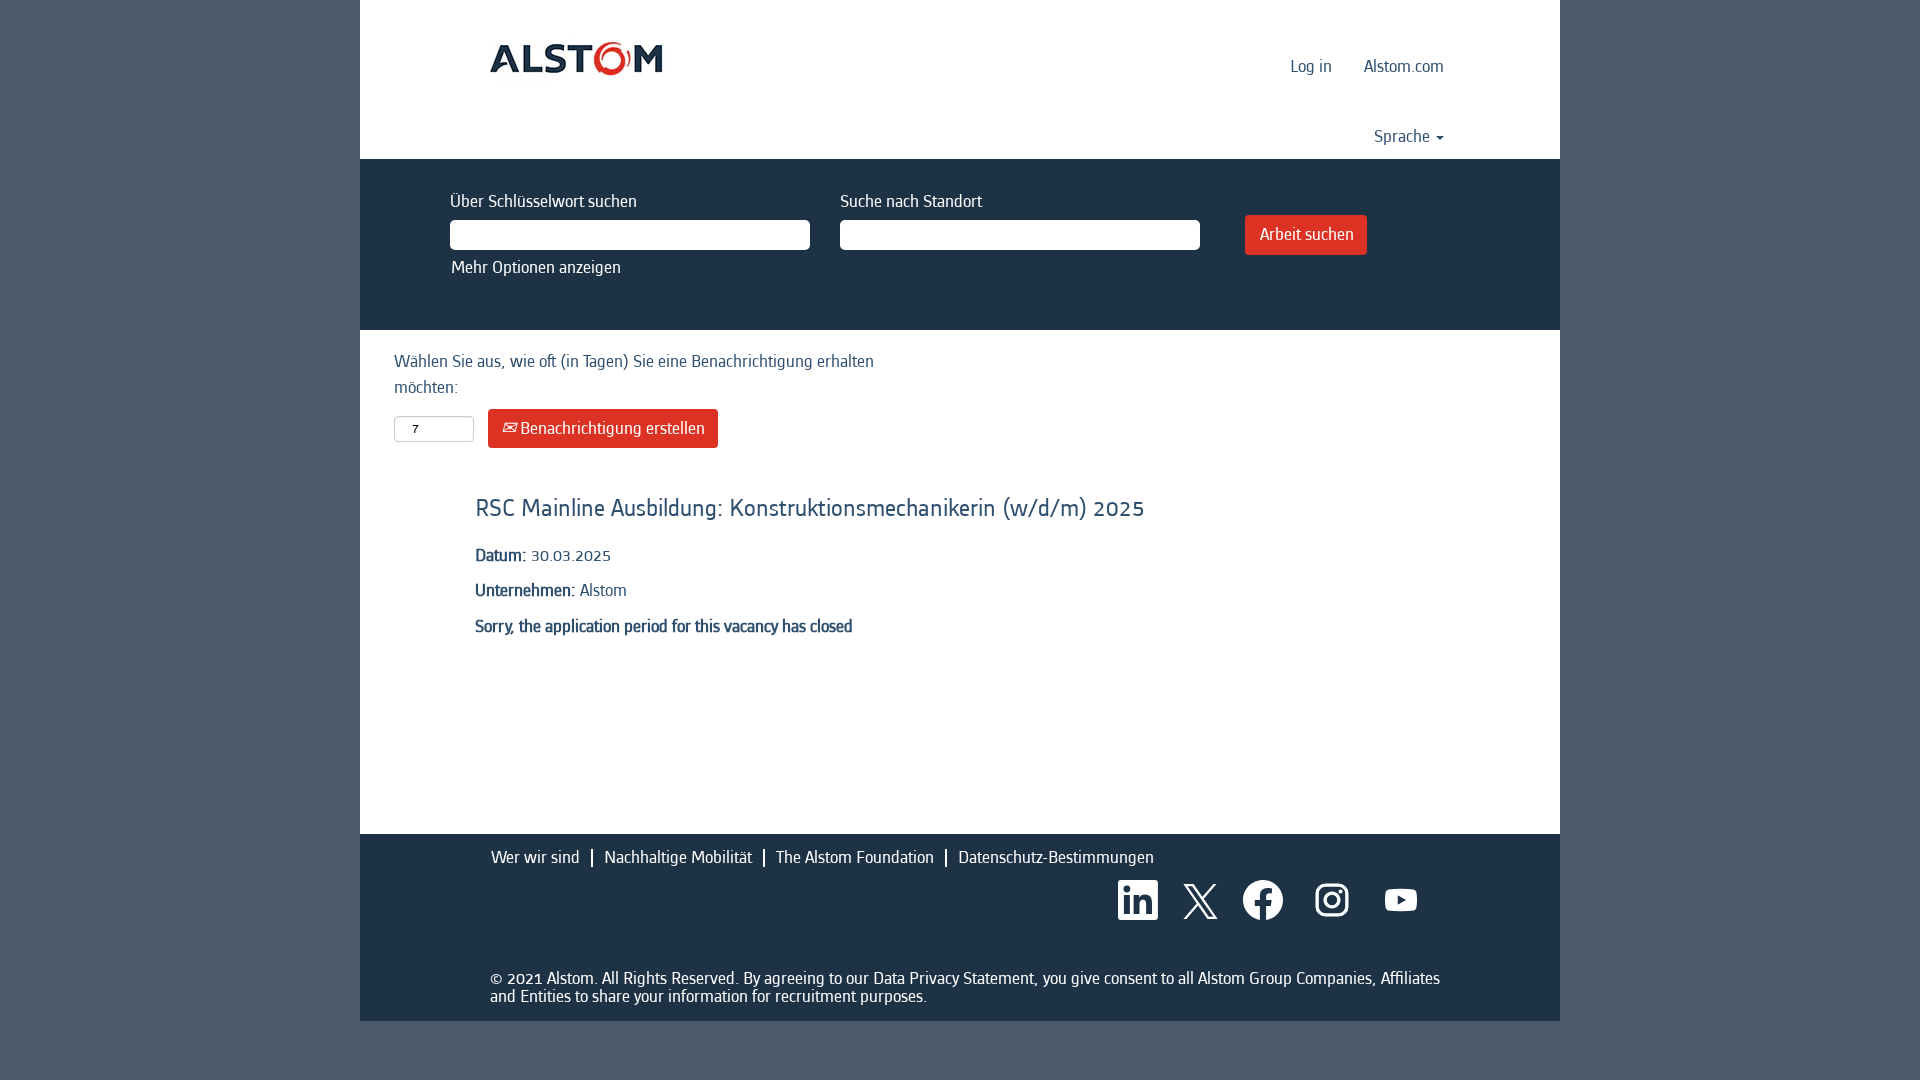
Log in (1311, 66)
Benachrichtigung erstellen (610, 428)
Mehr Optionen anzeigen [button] (536, 267)
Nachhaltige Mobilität (678, 857)
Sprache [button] (1404, 137)
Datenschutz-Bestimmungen (1056, 857)
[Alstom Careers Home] (576, 58)
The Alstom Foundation (855, 857)
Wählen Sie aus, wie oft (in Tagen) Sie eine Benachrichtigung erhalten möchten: (634, 374)
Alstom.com (1404, 66)
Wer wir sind (535, 857)
